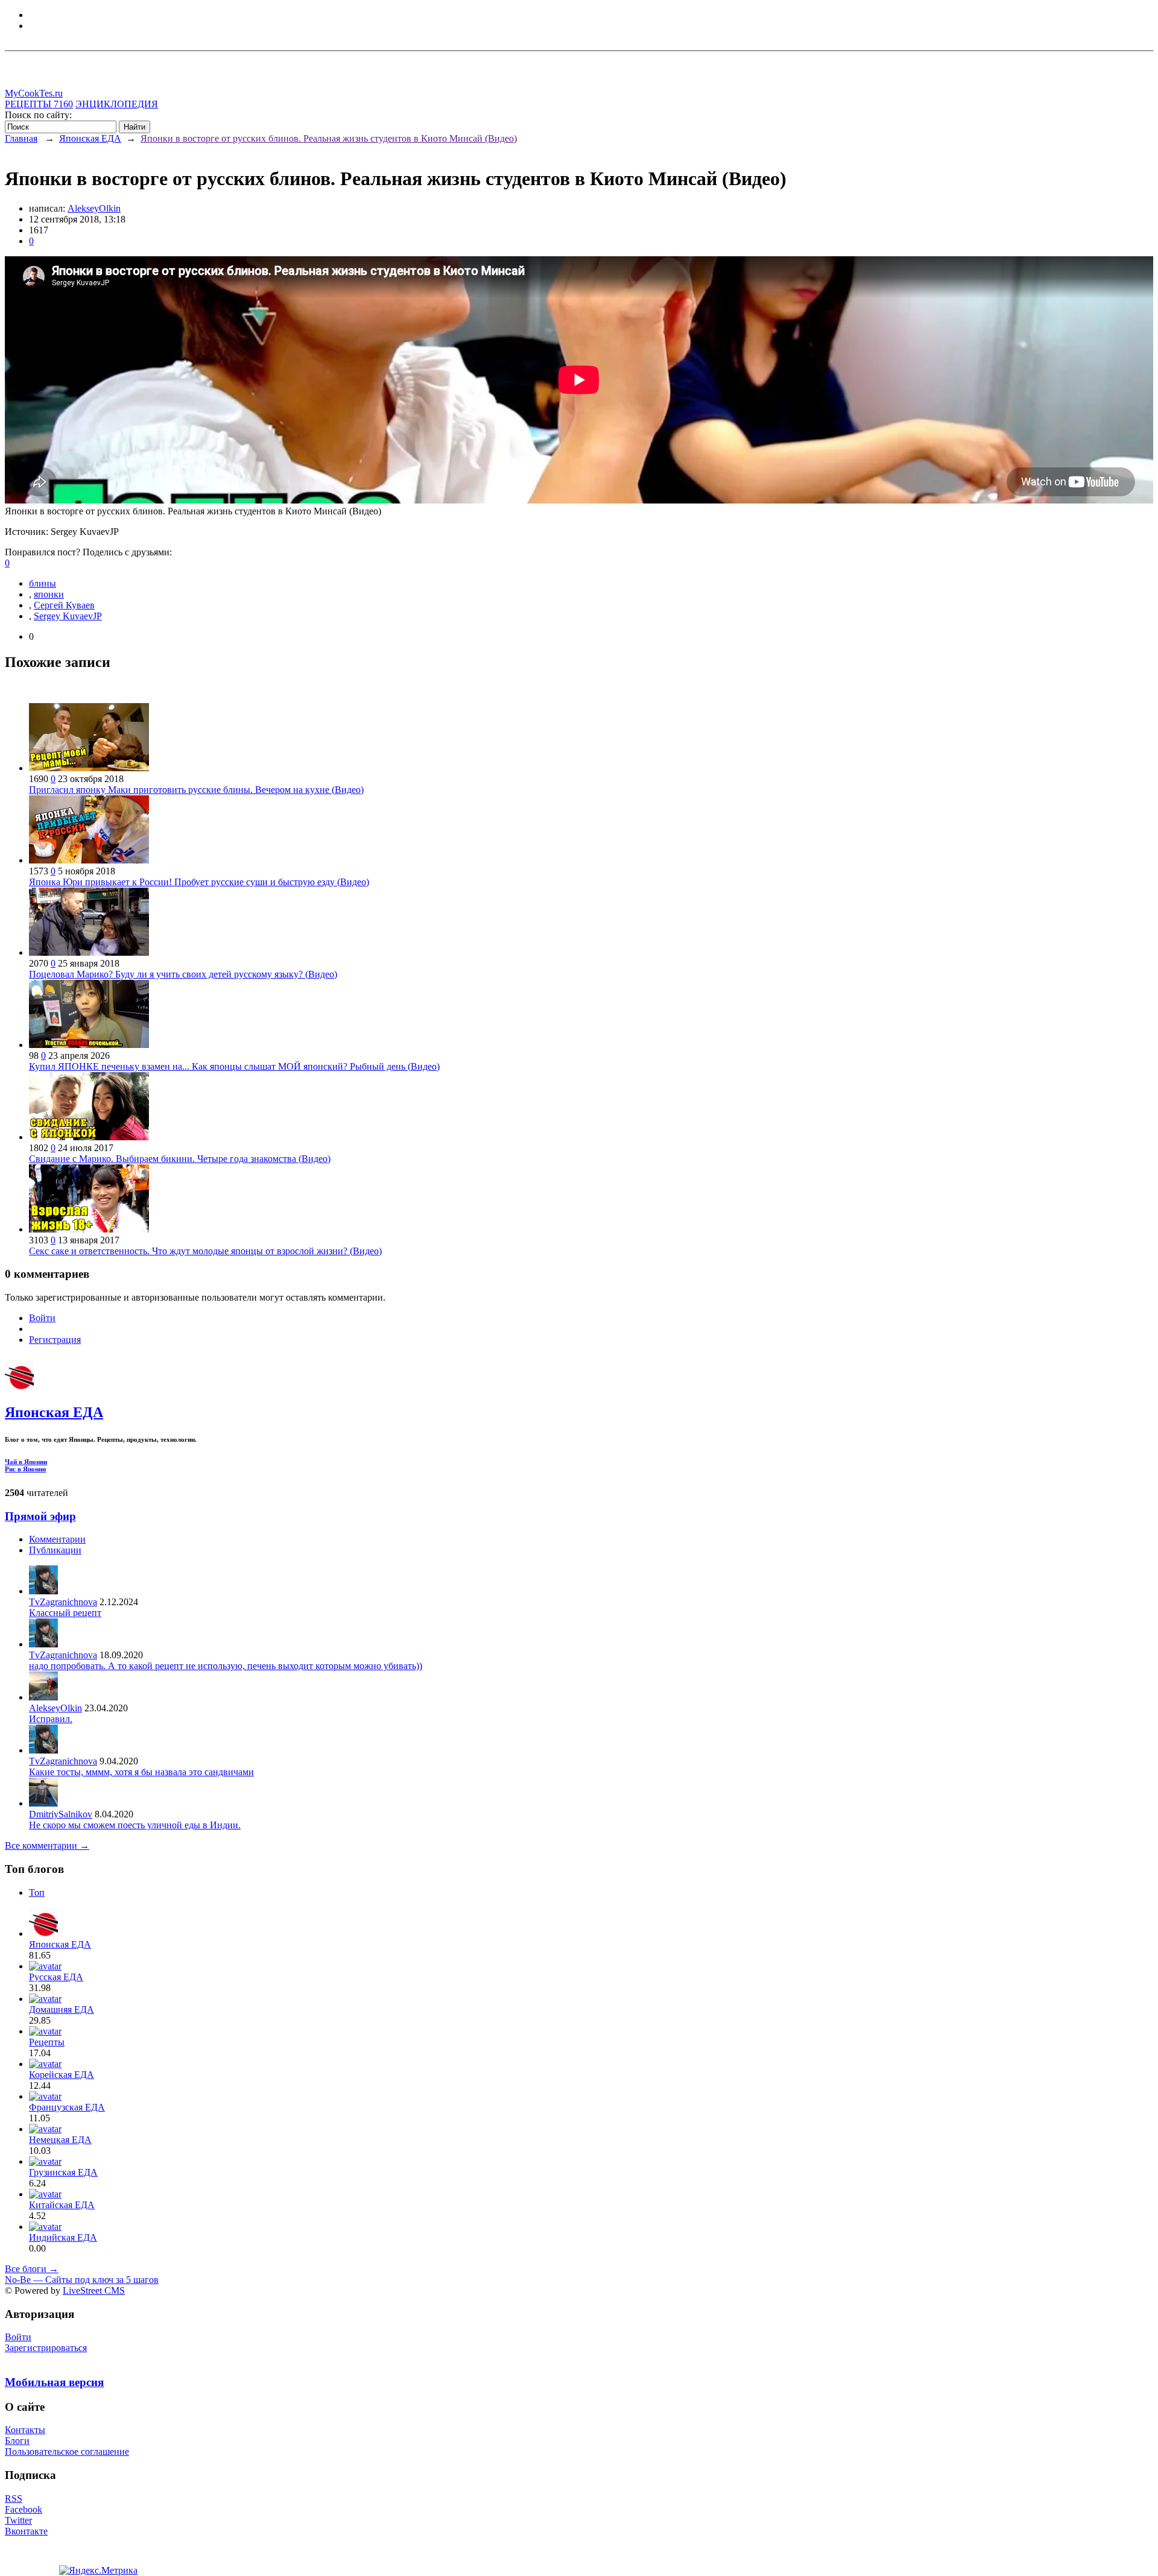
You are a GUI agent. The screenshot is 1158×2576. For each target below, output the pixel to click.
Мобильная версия (54, 2382)
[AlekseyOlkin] (43, 1697)
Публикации (55, 1550)
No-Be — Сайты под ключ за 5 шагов (82, 2280)
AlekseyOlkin (94, 208)
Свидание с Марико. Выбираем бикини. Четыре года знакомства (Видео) (180, 1159)
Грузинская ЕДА (63, 2172)
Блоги (17, 2441)
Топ (37, 1893)
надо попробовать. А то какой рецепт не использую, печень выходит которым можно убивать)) (226, 1666)
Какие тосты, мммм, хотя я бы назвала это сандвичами (141, 1772)
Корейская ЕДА (62, 2075)
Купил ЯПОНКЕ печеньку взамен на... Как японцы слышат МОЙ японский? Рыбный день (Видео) (234, 1066)
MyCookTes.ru (34, 93)
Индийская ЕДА (63, 2237)
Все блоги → (32, 2269)
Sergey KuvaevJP (68, 616)
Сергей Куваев (64, 605)
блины (43, 583)
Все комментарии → (47, 1845)
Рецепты (47, 2042)
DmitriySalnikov (61, 1814)
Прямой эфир (40, 1516)
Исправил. (51, 1719)
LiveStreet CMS (94, 2290)
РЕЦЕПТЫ (39, 104)
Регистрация (55, 1340)
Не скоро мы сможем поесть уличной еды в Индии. (135, 1825)
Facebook (24, 2509)
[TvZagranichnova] (43, 1591)
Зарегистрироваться (46, 2348)
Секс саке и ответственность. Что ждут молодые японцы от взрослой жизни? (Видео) (205, 1251)
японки (49, 594)
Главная (21, 138)
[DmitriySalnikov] (43, 1803)
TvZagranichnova (63, 1602)
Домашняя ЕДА (62, 2009)
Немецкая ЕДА (60, 2140)
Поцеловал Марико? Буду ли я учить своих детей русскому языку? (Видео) (183, 974)
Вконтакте (26, 2531)
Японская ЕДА (90, 138)
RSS (14, 2499)
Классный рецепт (65, 1613)
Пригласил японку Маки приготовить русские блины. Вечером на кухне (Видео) (196, 790)
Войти (42, 1318)
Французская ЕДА (67, 2107)
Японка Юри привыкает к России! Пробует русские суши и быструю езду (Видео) (199, 882)
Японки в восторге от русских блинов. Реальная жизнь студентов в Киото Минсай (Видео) (329, 138)
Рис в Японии (25, 1469)
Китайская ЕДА (62, 2205)
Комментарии (57, 1539)
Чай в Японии (26, 1462)
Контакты (25, 2430)
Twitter (18, 2520)
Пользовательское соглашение (67, 2451)
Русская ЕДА (56, 1977)
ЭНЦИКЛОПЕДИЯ (117, 104)
